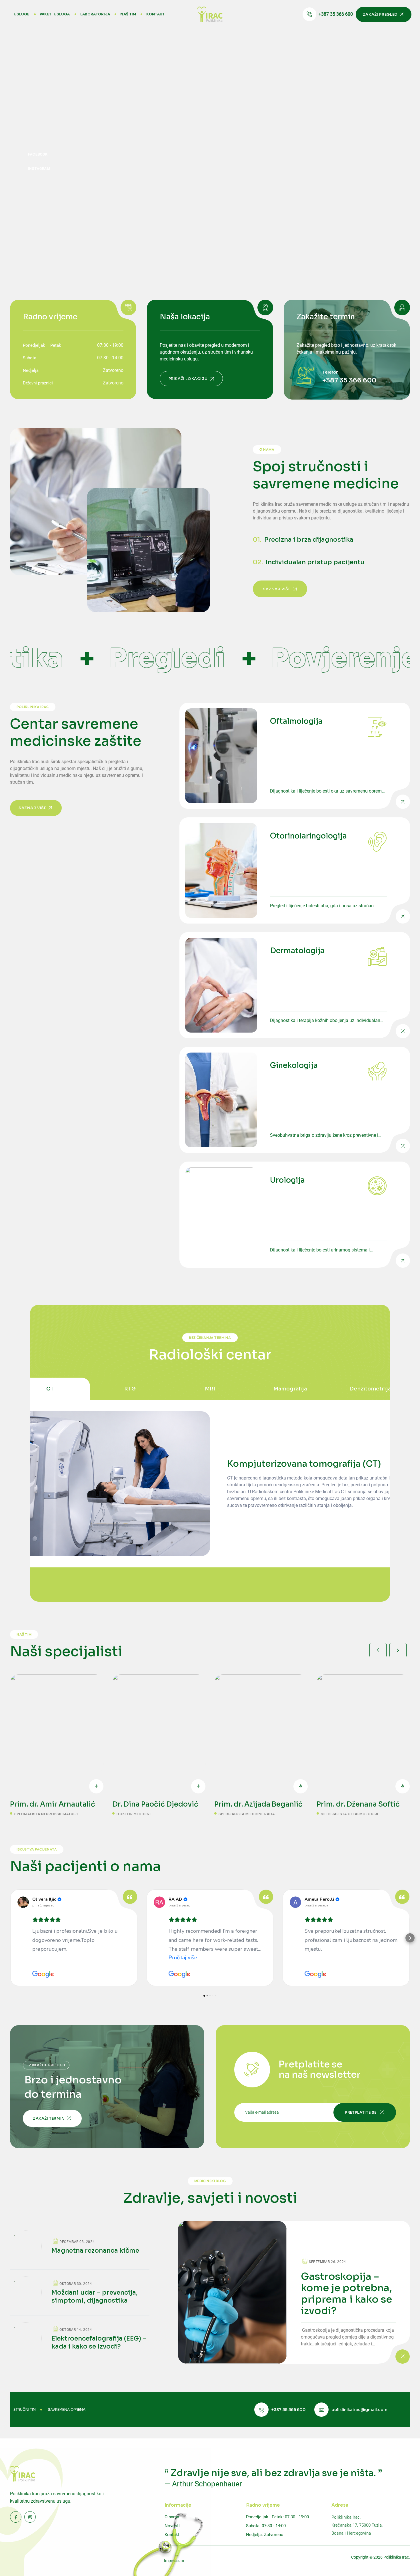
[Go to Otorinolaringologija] (295, 870)
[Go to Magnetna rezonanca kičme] (80, 2250)
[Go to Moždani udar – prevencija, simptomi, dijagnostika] (80, 2296)
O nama (172, 2517)
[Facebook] (38, 154)
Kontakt (155, 14)
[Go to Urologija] (295, 1215)
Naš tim (128, 14)
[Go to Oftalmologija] (295, 756)
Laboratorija (95, 14)
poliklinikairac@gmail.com (359, 2410)
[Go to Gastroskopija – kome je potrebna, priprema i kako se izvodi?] (294, 2292)
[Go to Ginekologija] (295, 1100)
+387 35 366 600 (349, 380)
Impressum (174, 2561)
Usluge (22, 14)
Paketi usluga (55, 14)
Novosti (172, 2526)
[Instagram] (39, 168)
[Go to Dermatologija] (295, 985)
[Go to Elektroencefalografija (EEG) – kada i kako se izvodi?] (80, 2338)
